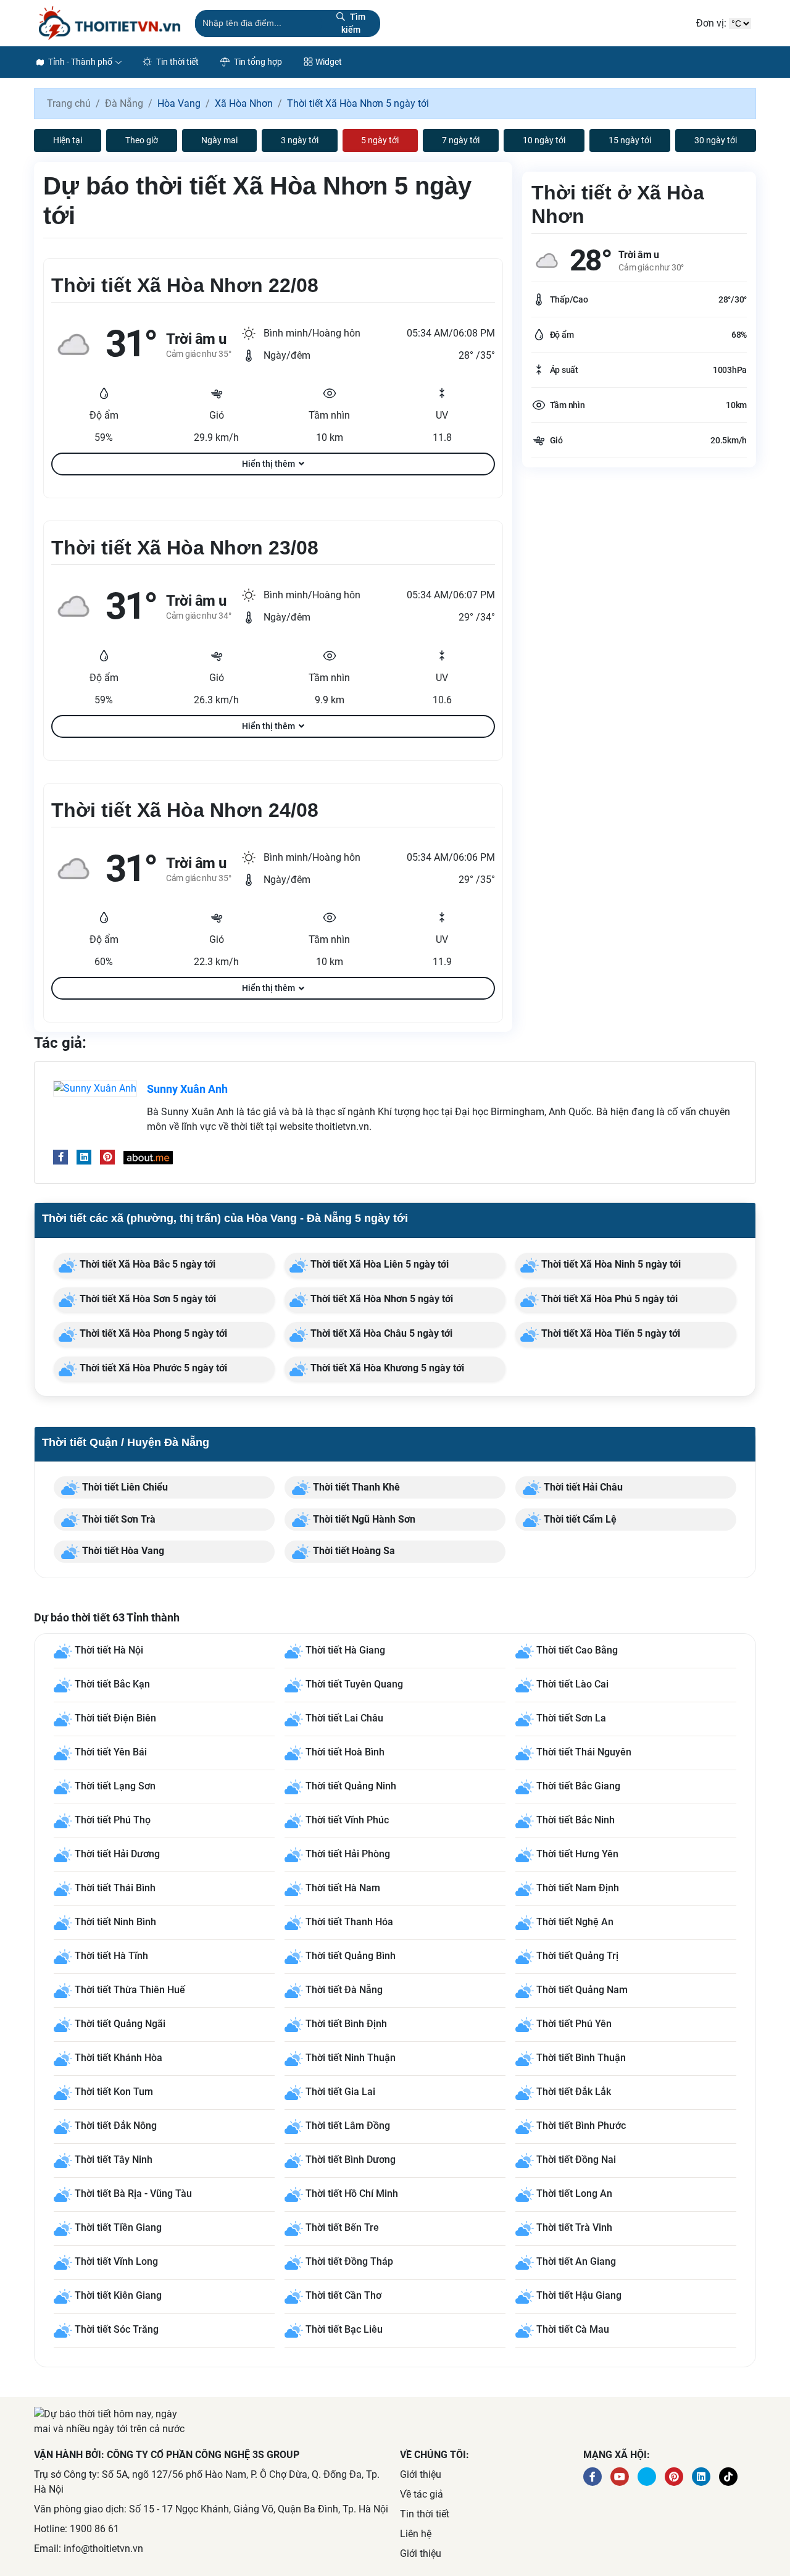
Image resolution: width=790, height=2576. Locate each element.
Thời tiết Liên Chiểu (124, 1487)
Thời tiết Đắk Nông (116, 2126)
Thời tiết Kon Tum (114, 2092)
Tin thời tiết (177, 62)
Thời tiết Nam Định (578, 1888)
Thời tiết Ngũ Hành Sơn (363, 1519)
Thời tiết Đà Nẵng (344, 1990)
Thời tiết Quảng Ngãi (120, 2024)
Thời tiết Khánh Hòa (118, 2058)
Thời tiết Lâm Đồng (348, 2126)
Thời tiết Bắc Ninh (576, 1820)
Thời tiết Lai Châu (344, 1718)
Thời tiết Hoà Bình (345, 1752)
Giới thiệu (421, 2474)
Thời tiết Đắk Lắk (574, 2092)
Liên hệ (416, 2534)
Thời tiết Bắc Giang (578, 1786)
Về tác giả (422, 2494)
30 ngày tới (716, 140)
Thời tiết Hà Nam (343, 1888)
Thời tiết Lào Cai (572, 1684)
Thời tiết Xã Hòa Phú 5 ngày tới (608, 1299)
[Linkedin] (84, 1157)
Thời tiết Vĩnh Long (116, 2261)
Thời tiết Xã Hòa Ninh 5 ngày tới (610, 1264)
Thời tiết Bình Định (346, 2024)
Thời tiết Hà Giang (345, 1650)
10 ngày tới (544, 140)
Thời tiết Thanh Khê (355, 1487)
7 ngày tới (461, 140)
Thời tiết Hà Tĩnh (111, 1956)
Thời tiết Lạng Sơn (115, 1786)
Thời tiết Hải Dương (117, 1854)
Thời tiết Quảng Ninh (351, 1786)
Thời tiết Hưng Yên (577, 1854)
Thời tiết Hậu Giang (579, 2295)
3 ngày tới (300, 140)
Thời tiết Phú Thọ (113, 1820)
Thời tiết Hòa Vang (122, 1551)
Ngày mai (219, 140)
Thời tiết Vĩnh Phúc (347, 1820)
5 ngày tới (380, 140)
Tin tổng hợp (257, 62)
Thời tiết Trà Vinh (574, 2227)
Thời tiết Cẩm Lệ (579, 1519)
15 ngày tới (630, 140)
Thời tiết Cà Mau (573, 2329)
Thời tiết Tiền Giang (118, 2227)
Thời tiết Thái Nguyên (584, 1752)
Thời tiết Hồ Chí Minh (352, 2193)
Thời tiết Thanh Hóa (349, 1922)
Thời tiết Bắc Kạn (112, 1684)
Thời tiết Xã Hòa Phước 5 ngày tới (152, 1368)
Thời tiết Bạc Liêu (344, 2329)
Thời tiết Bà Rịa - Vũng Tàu (133, 2193)
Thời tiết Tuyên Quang (354, 1684)
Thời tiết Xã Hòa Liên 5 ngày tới (378, 1264)
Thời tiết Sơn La (571, 1718)
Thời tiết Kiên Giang (118, 2295)
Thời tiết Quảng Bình (351, 1956)
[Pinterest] (107, 1157)
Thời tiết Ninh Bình (115, 1922)
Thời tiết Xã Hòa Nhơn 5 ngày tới (380, 1299)
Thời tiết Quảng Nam (582, 1990)
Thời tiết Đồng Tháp (349, 2261)
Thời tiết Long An (574, 2193)
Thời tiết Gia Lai (340, 2092)
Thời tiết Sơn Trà (118, 1519)
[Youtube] (620, 2477)
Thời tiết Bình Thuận (581, 2058)
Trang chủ (69, 103)
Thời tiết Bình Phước (581, 2126)
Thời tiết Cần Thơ (343, 2295)
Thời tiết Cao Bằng (577, 1650)
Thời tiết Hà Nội (109, 1650)
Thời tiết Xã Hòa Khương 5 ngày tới (386, 1368)
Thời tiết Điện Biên (115, 1718)
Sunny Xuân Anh (187, 1089)
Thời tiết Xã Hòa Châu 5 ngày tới (380, 1333)
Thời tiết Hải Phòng (348, 1854)
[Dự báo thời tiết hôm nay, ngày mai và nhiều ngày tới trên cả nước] (110, 23)
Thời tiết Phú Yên (574, 2024)
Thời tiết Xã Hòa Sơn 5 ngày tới (147, 1299)
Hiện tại (68, 140)
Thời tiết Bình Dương (351, 2160)
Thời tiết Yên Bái (111, 1752)
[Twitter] (647, 2477)
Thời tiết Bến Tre (342, 2227)
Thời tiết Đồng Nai (576, 2160)
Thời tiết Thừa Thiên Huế (130, 1990)
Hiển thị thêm (268, 464)
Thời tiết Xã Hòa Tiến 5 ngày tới (609, 1333)
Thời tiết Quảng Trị (577, 1956)
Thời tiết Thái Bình (115, 1888)
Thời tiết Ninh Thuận (351, 2058)
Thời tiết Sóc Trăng (117, 2329)
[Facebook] (60, 1157)
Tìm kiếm (353, 23)
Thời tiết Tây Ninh (114, 2160)
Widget (329, 62)
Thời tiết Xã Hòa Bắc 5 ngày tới (146, 1264)
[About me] (148, 1157)
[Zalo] (728, 2477)
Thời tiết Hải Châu (582, 1487)
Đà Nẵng (124, 103)
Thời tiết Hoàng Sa (353, 1551)
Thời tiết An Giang (576, 2261)
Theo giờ (142, 140)
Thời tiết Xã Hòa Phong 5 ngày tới (152, 1333)
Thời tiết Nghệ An (575, 1922)
